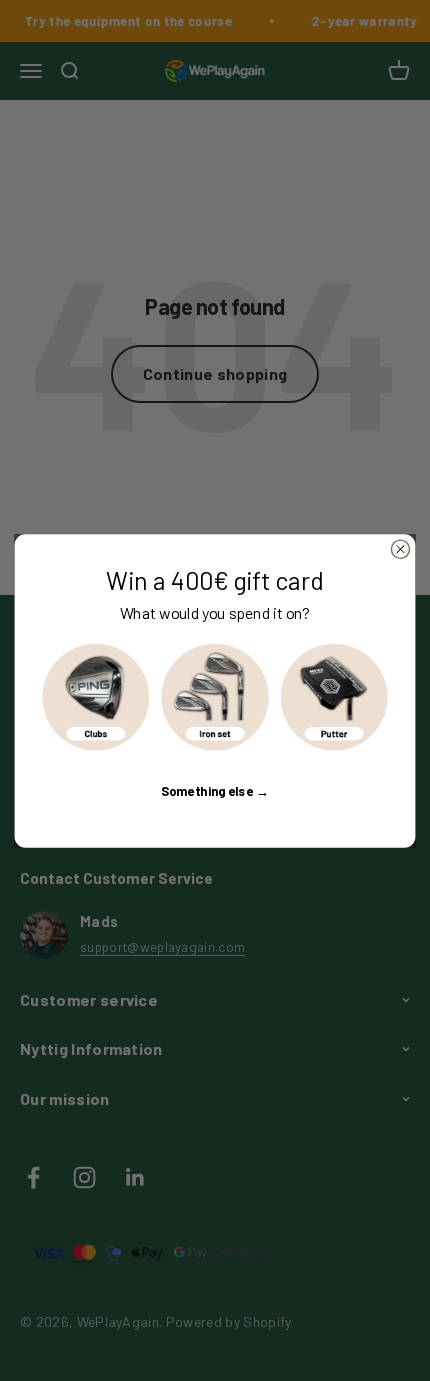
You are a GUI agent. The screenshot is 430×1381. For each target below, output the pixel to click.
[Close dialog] (400, 549)
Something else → (215, 790)
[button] (96, 696)
